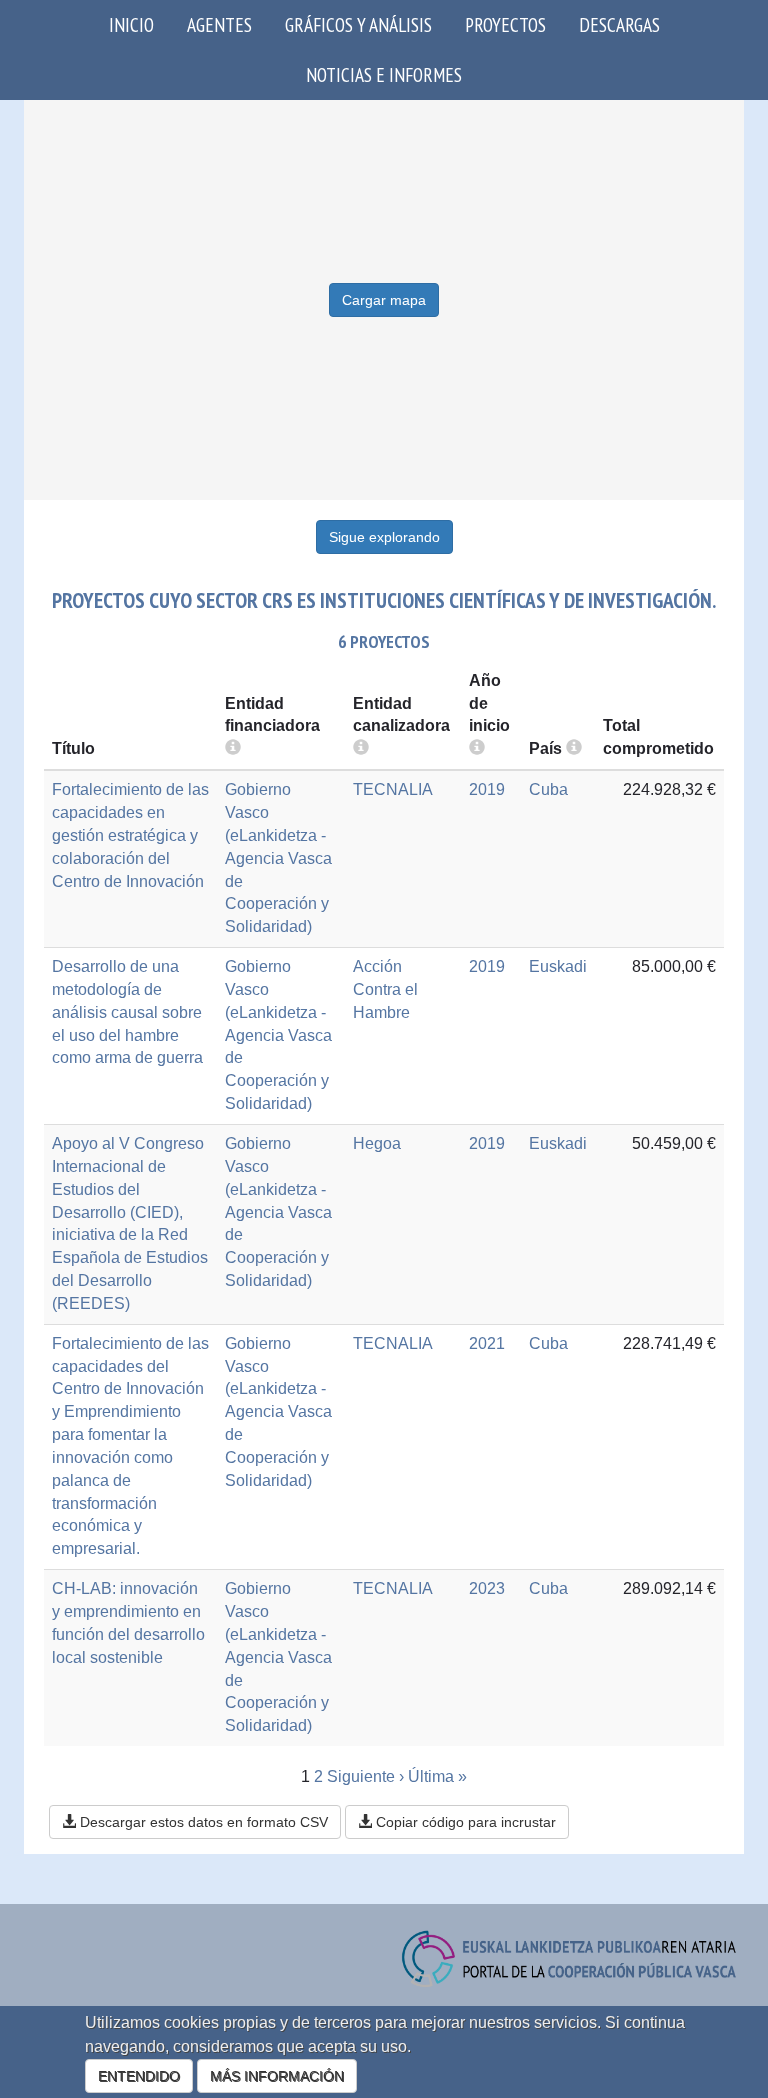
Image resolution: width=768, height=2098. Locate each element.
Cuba (548, 789)
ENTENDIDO (139, 2076)
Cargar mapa (384, 300)
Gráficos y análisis (358, 24)
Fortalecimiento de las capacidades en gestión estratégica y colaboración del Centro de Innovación (130, 835)
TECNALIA (393, 789)
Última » (437, 1776)
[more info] (477, 748)
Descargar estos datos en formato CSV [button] (202, 1822)
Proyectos (505, 24)
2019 (487, 789)
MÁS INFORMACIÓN (277, 2076)
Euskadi (558, 966)
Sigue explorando (384, 537)
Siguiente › (365, 1776)
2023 (487, 1588)
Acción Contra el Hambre (385, 989)
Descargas (619, 24)
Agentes (219, 24)
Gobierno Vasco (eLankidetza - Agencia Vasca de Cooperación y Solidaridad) (278, 858)
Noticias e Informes (384, 74)
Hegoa (377, 1143)
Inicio (131, 24)
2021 (487, 1343)
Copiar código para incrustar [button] (464, 1822)
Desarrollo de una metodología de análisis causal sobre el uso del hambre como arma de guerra (127, 1012)
